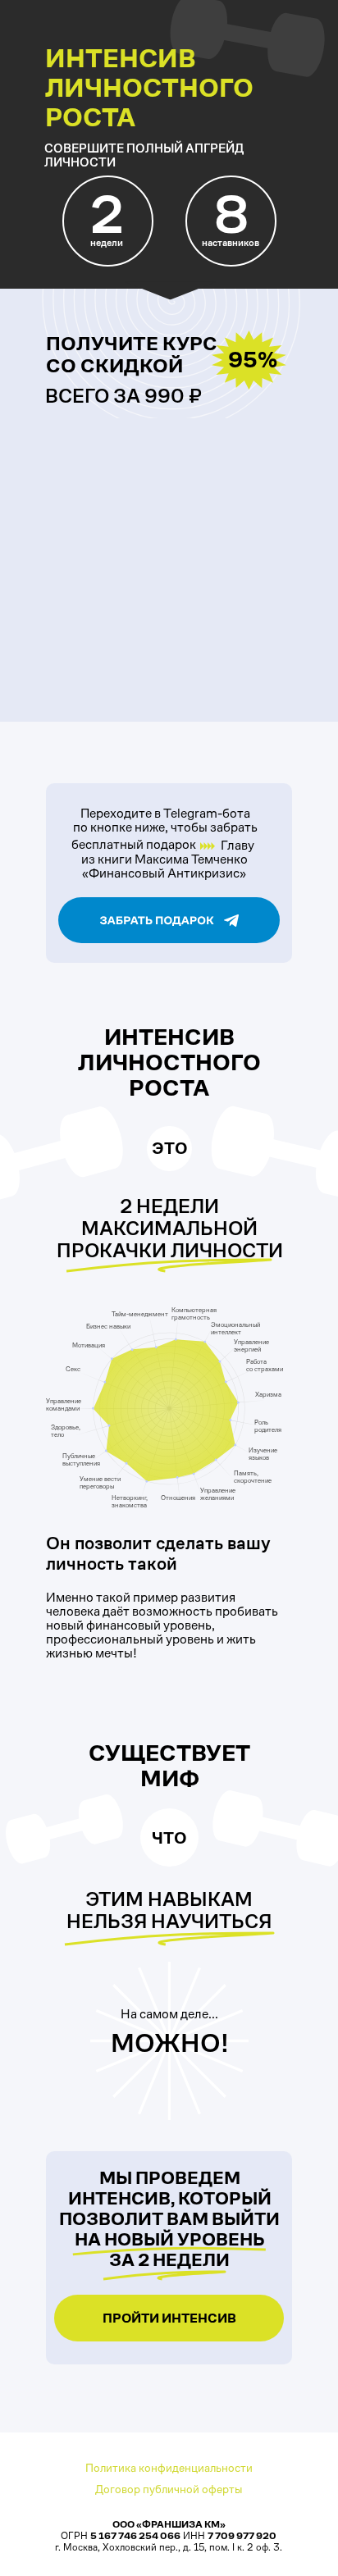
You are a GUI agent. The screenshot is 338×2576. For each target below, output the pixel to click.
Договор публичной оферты (169, 2489)
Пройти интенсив (169, 2318)
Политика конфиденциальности (169, 2468)
